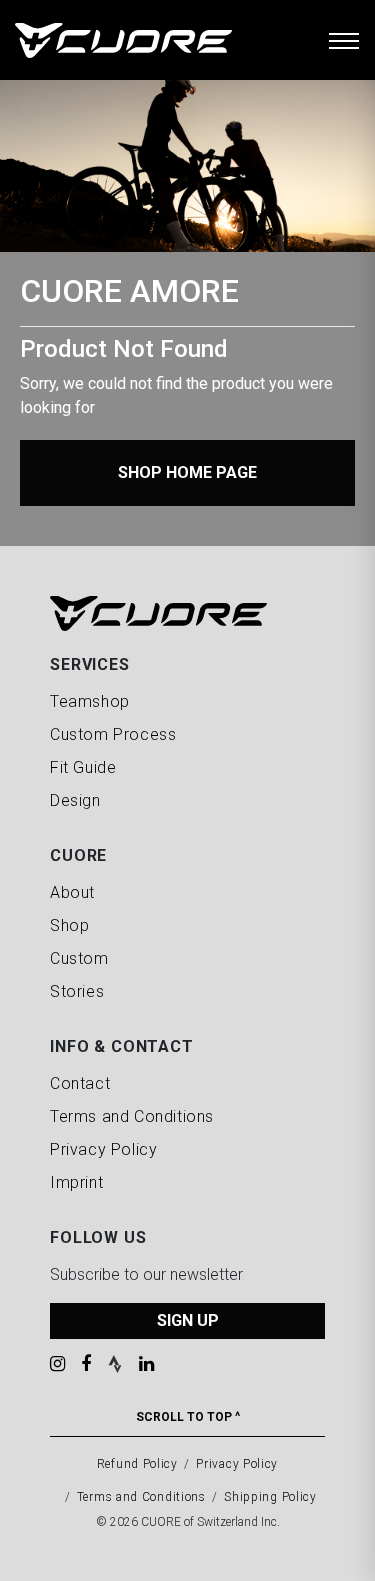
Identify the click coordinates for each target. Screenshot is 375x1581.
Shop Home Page (187, 472)
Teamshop (90, 701)
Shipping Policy (270, 1497)
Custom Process (113, 734)
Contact (80, 1083)
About (72, 892)
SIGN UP (188, 1320)
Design (75, 800)
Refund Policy (137, 1464)
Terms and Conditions (132, 1116)
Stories (77, 991)
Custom (79, 958)
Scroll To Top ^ (188, 1417)
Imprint (76, 1182)
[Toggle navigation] (344, 40)
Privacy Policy (103, 1149)
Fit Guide (83, 767)
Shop (69, 925)
